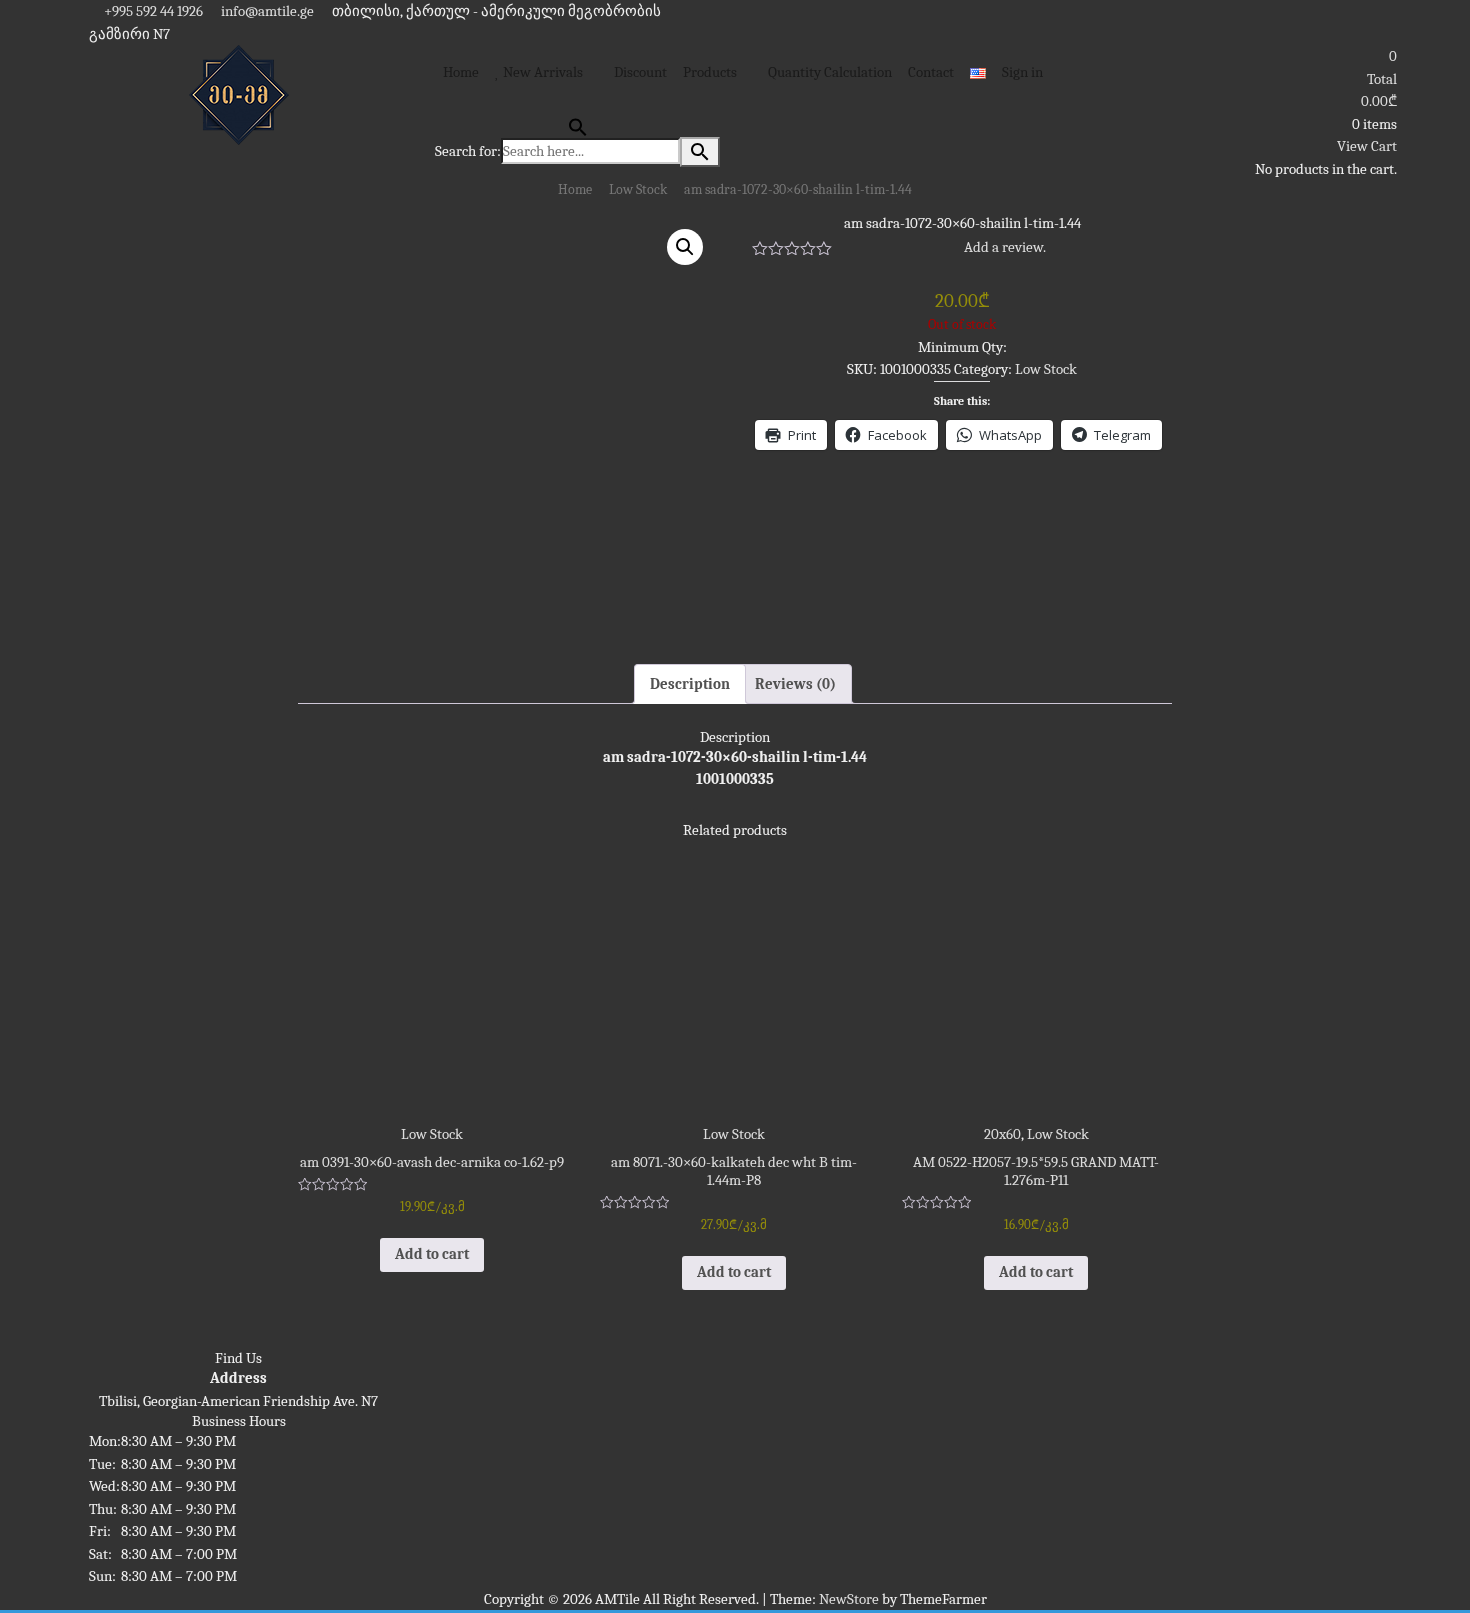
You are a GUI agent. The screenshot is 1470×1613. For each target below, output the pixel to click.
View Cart (1367, 146)
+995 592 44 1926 (152, 11)
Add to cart (432, 1254)
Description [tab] (690, 684)
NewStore (849, 1599)
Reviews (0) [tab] (795, 684)
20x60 (1002, 1134)
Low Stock (638, 189)
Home (575, 189)
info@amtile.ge (266, 11)
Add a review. (1005, 247)
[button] (685, 247)
